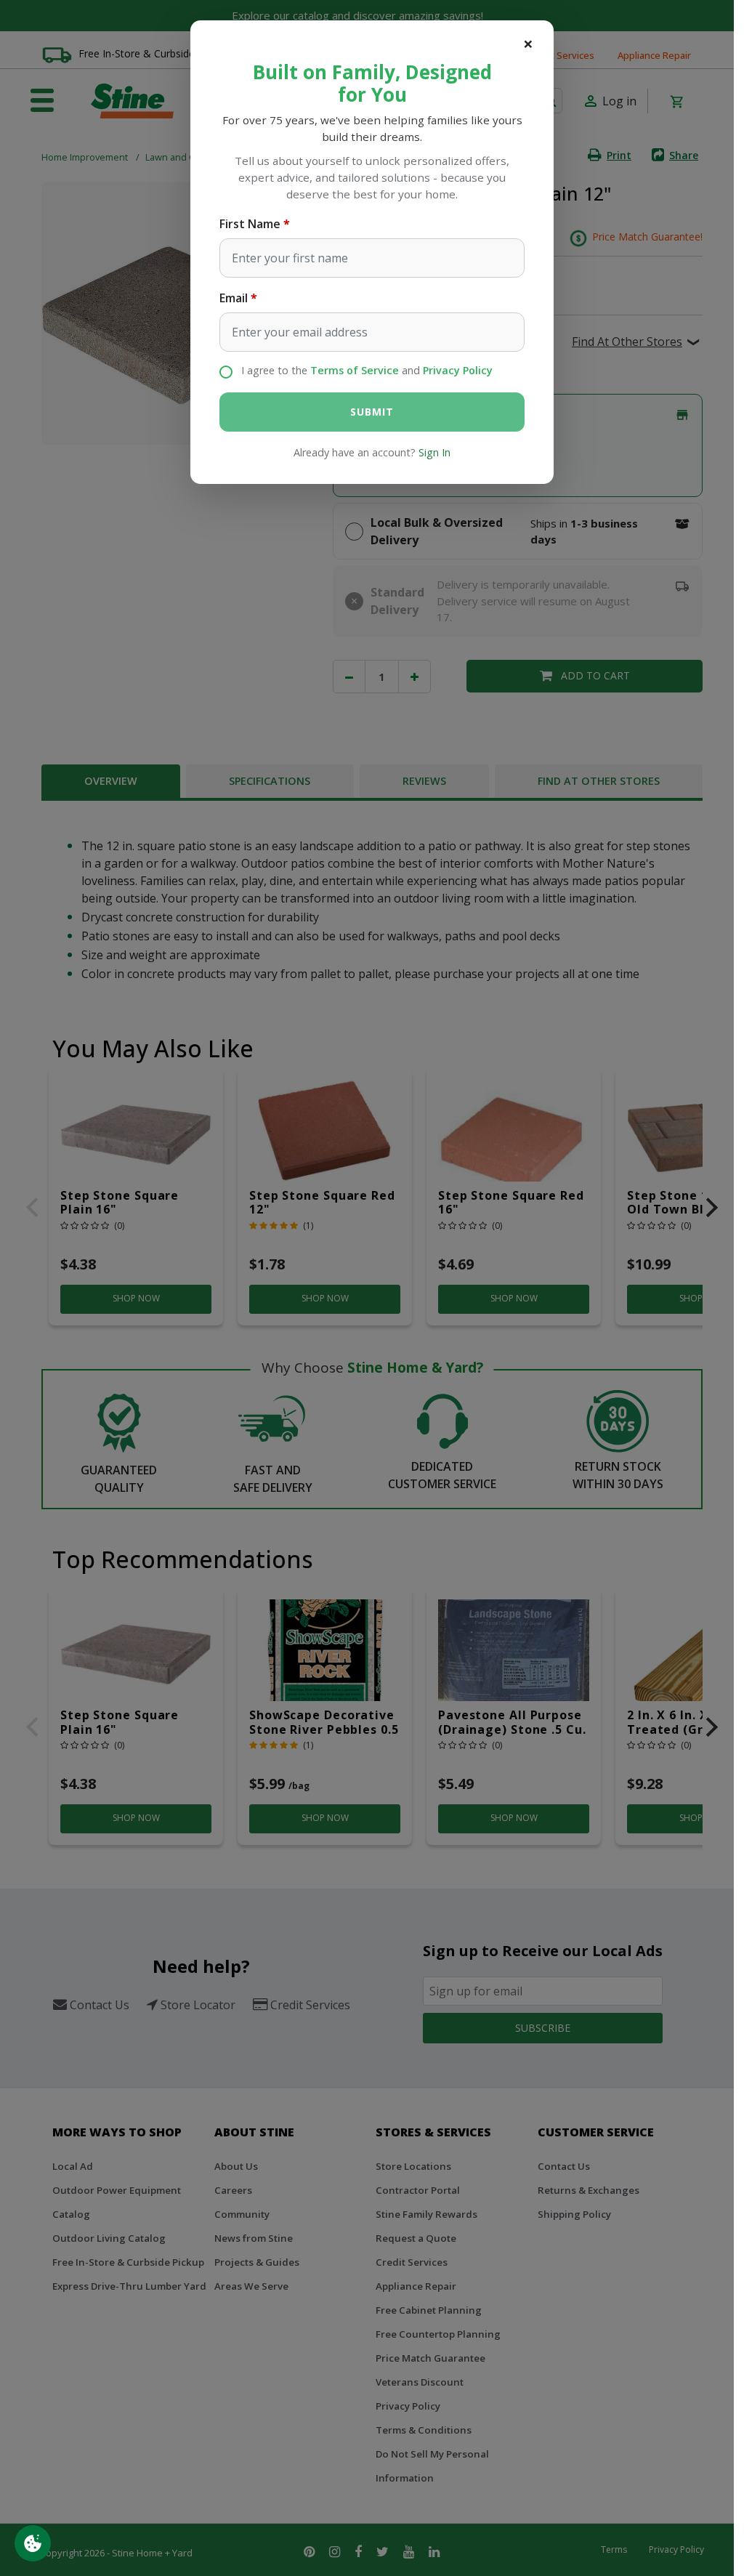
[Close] (528, 44)
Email (234, 298)
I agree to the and (367, 370)
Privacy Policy (458, 370)
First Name (250, 224)
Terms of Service (355, 370)
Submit (372, 412)
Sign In (434, 452)
